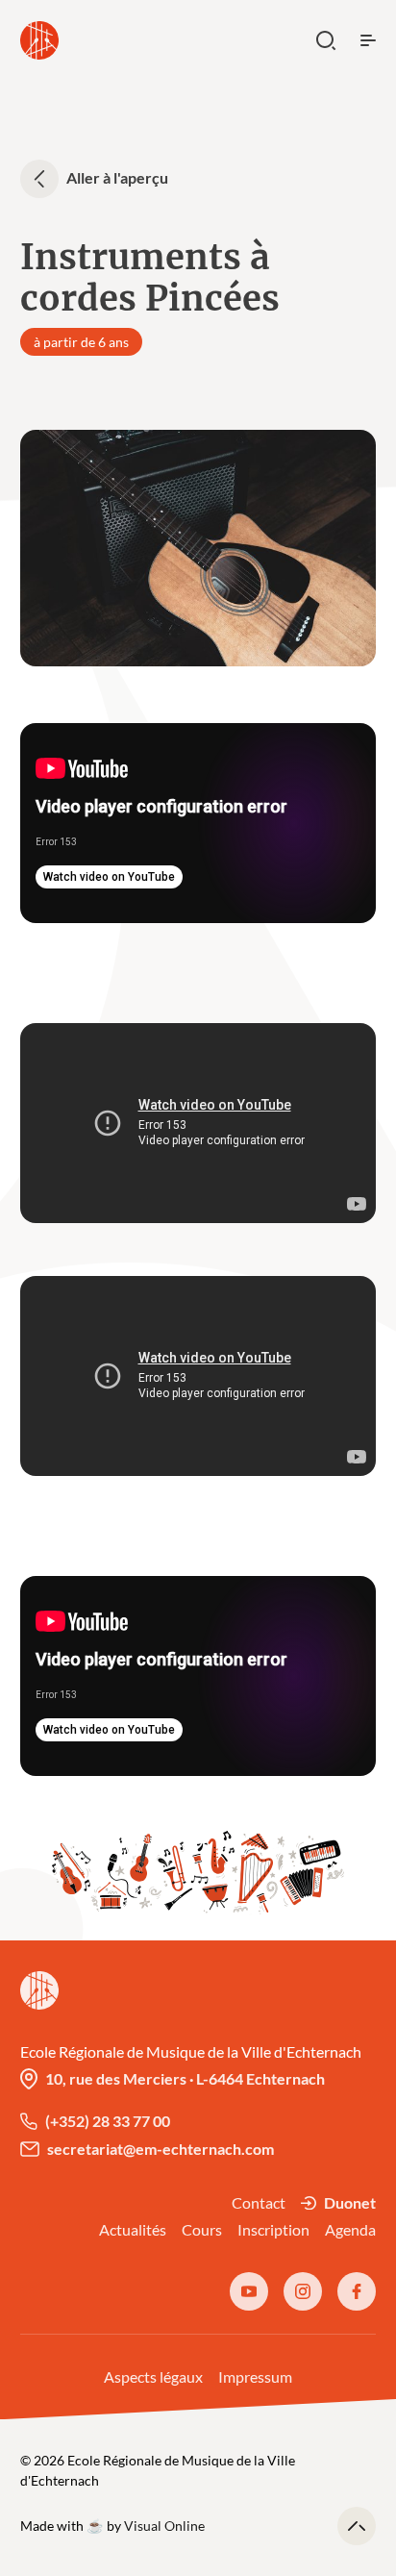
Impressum (255, 2376)
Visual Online (164, 2526)
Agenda (350, 2229)
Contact (259, 2202)
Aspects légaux (153, 2376)
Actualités (133, 2229)
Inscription (273, 2229)
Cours (202, 2229)
